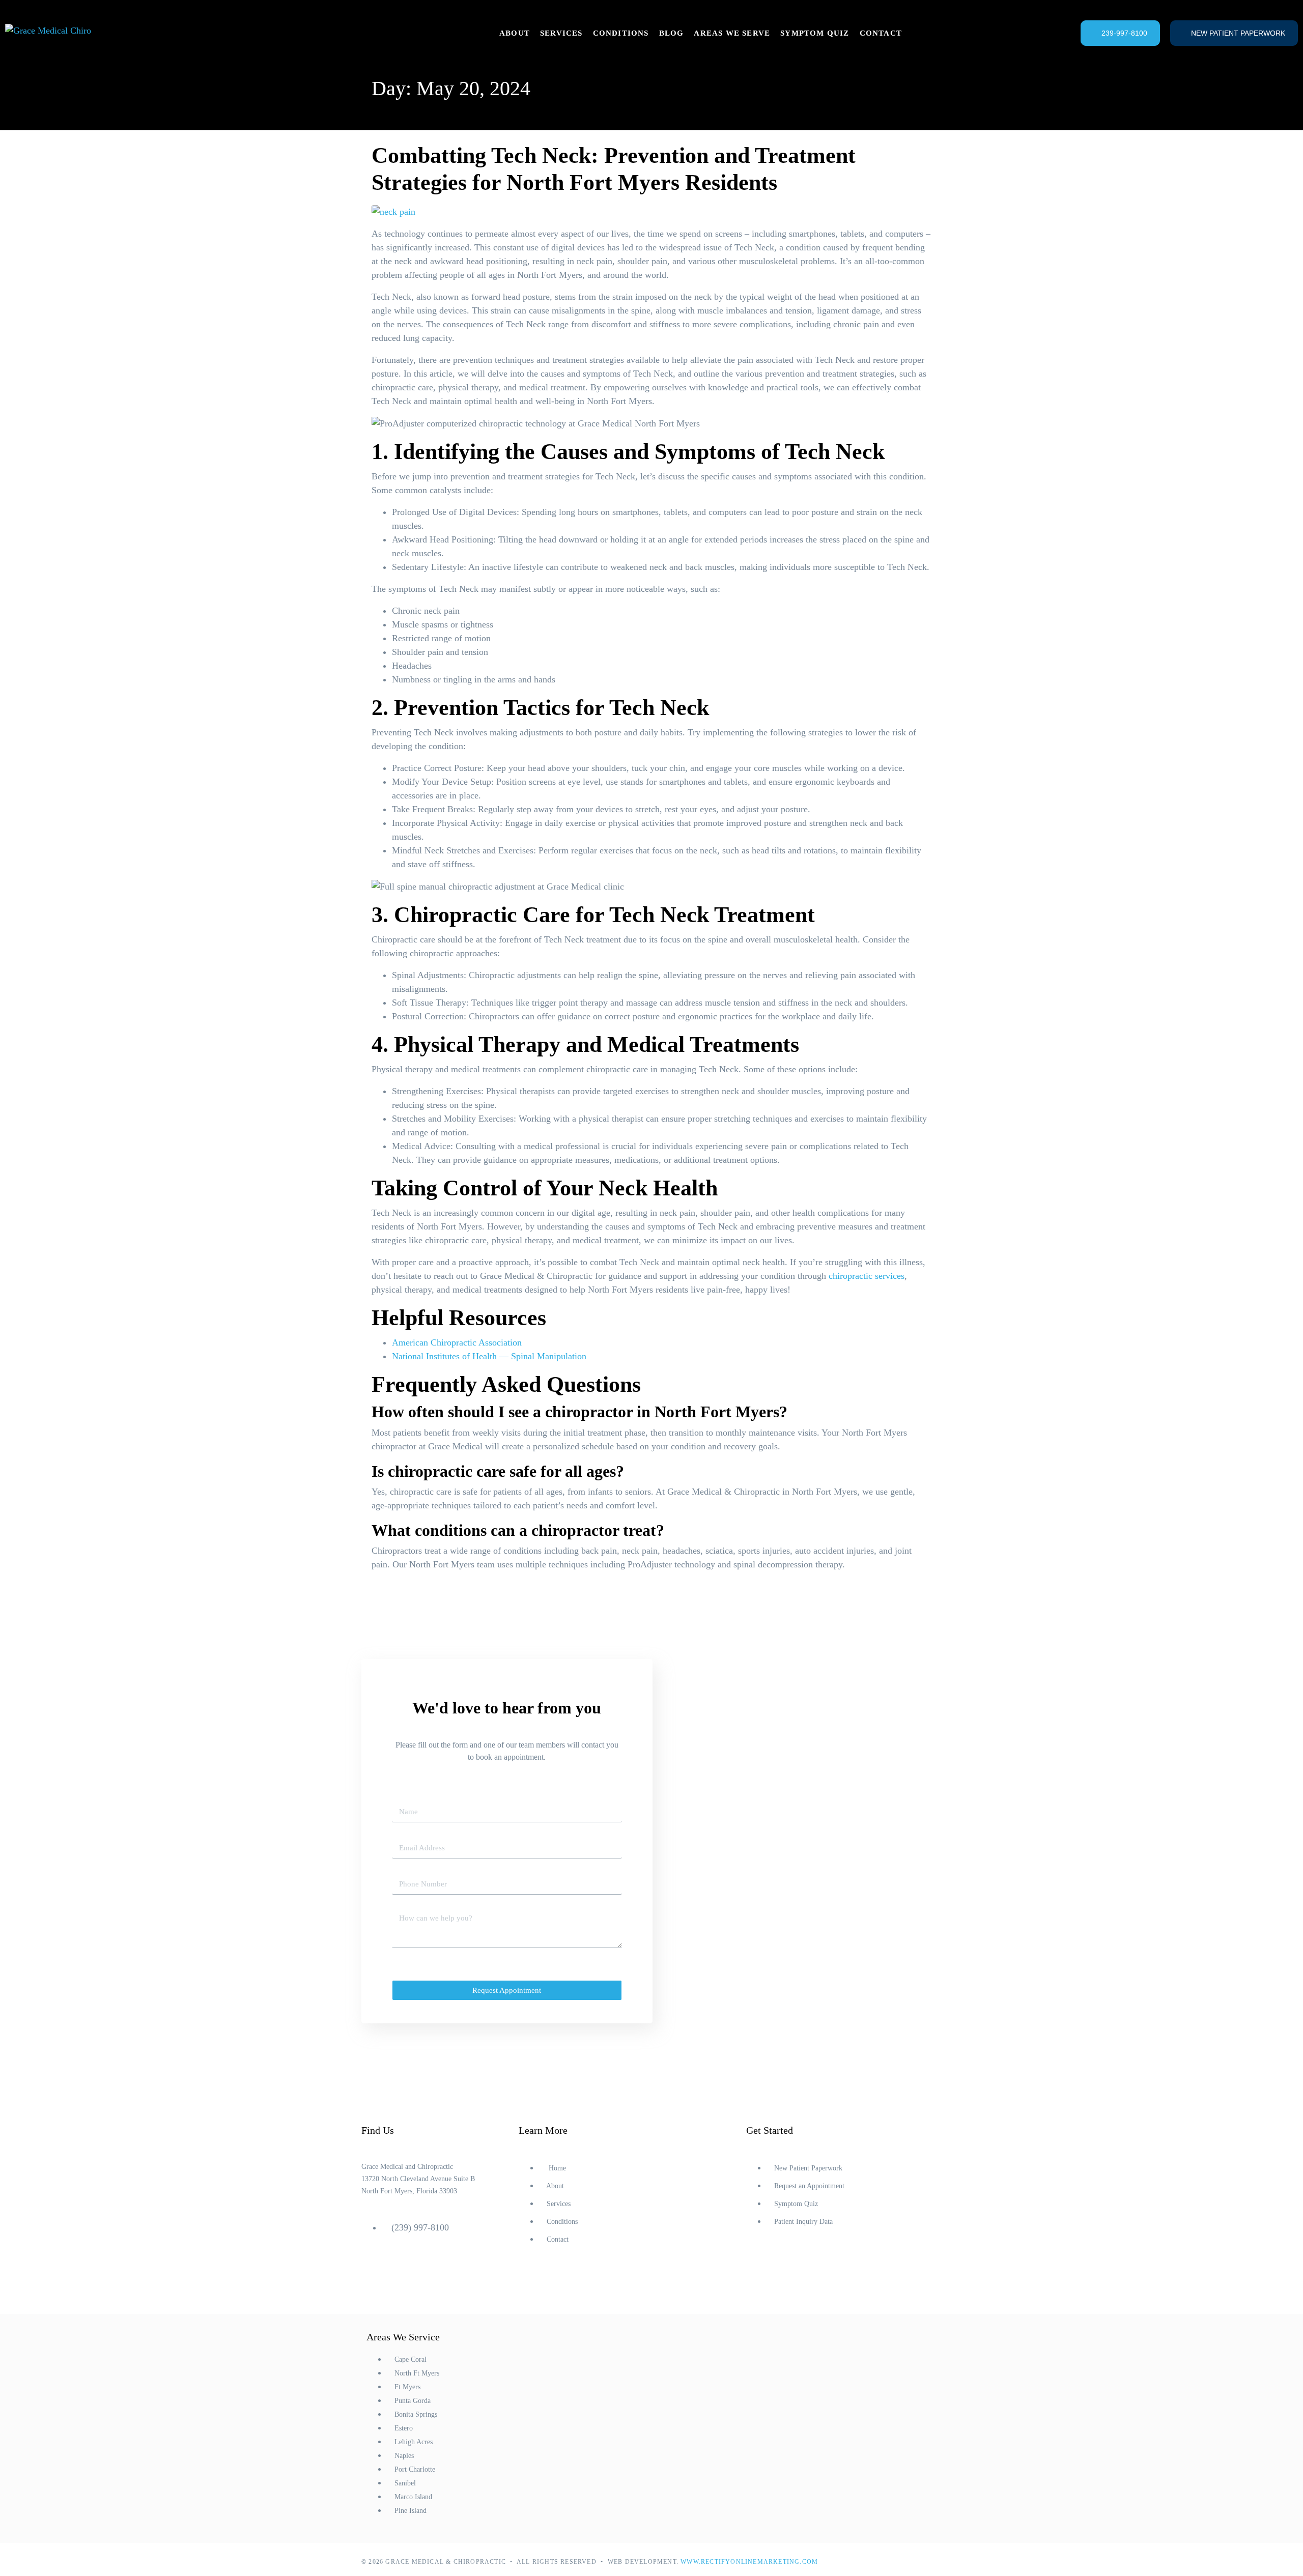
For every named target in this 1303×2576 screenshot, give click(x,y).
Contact (881, 33)
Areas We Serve (732, 33)
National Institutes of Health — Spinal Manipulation (489, 1356)
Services (561, 33)
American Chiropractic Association (457, 1342)
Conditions (621, 33)
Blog (672, 33)
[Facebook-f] (759, 2272)
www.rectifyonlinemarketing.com (749, 2562)
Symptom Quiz (815, 33)
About (515, 33)
